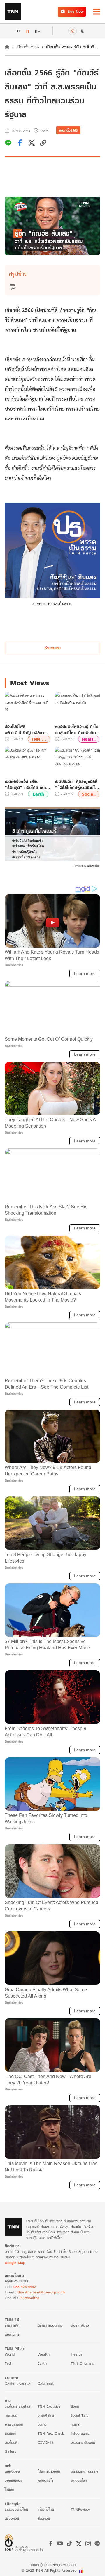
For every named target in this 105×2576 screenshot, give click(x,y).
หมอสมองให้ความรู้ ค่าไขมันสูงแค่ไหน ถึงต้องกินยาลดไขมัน (78, 729)
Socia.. (89, 794)
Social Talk (80, 2415)
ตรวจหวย (12, 2518)
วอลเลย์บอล (14, 2480)
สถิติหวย (44, 2518)
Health (76, 2354)
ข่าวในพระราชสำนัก (18, 2406)
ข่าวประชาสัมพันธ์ (83, 2442)
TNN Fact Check (51, 2433)
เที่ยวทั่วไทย (46, 2509)
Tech (8, 2363)
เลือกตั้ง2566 (28, 47)
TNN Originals (82, 2363)
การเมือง (11, 2415)
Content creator (18, 2383)
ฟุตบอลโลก (79, 2480)
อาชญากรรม (14, 2424)
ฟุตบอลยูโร (46, 2480)
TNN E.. (39, 739)
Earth (38, 794)
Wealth (44, 2354)
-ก (18, 31)
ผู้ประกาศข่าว (80, 2325)
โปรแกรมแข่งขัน (49, 2471)
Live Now (76, 11)
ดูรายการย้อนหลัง (50, 2325)
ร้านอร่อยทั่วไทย (16, 2509)
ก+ (38, 31)
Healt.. (89, 739)
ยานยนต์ (10, 2433)
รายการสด (12, 2325)
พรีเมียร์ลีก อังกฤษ (85, 2471)
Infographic (80, 2433)
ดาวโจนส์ (11, 2442)
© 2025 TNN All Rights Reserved (49, 2570)
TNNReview (80, 2509)
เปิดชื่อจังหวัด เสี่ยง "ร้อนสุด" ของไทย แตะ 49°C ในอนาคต (25, 784)
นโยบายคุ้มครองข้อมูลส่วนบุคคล (53, 2565)
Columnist (46, 2383)
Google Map (15, 2263)
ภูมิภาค (76, 2424)
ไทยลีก (9, 2489)
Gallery (10, 2451)
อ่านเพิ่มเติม (53, 648)
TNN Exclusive (49, 2406)
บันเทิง (42, 2424)
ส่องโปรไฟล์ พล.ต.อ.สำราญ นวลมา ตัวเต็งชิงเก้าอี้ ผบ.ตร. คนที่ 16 (27, 729)
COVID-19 (45, 2442)
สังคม (75, 2406)
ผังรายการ (12, 2334)
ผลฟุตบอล (12, 2471)
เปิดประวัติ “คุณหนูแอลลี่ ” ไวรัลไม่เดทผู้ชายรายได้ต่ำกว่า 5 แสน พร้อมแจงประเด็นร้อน (76, 784)
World (10, 2354)
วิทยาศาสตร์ (46, 2415)
